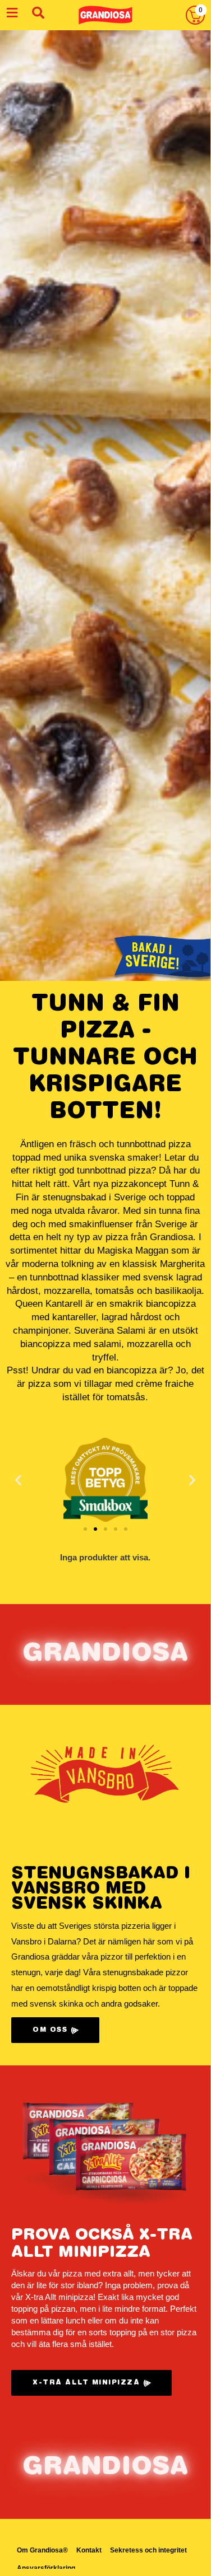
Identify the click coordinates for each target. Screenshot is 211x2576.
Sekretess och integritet (148, 2550)
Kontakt (89, 2550)
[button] (18, 1479)
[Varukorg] (195, 15)
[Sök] (38, 13)
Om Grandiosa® (42, 2550)
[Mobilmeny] (12, 13)
